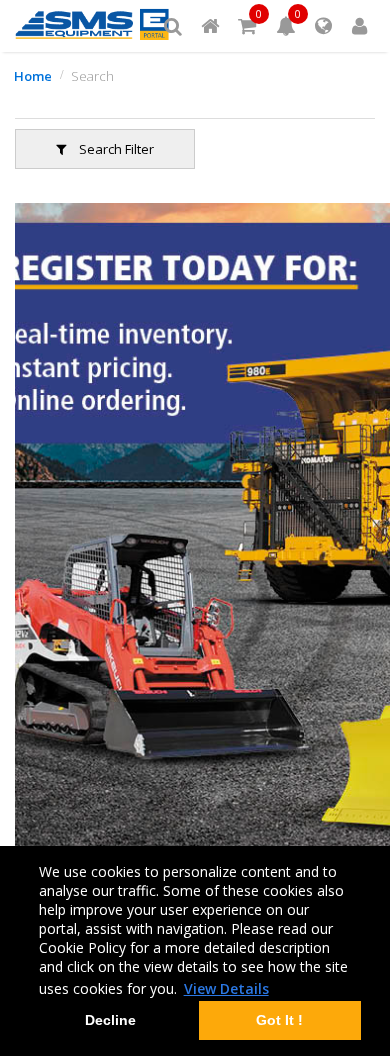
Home (33, 76)
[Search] (173, 27)
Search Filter (115, 149)
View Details (226, 988)
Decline (110, 1020)
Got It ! (279, 1020)
